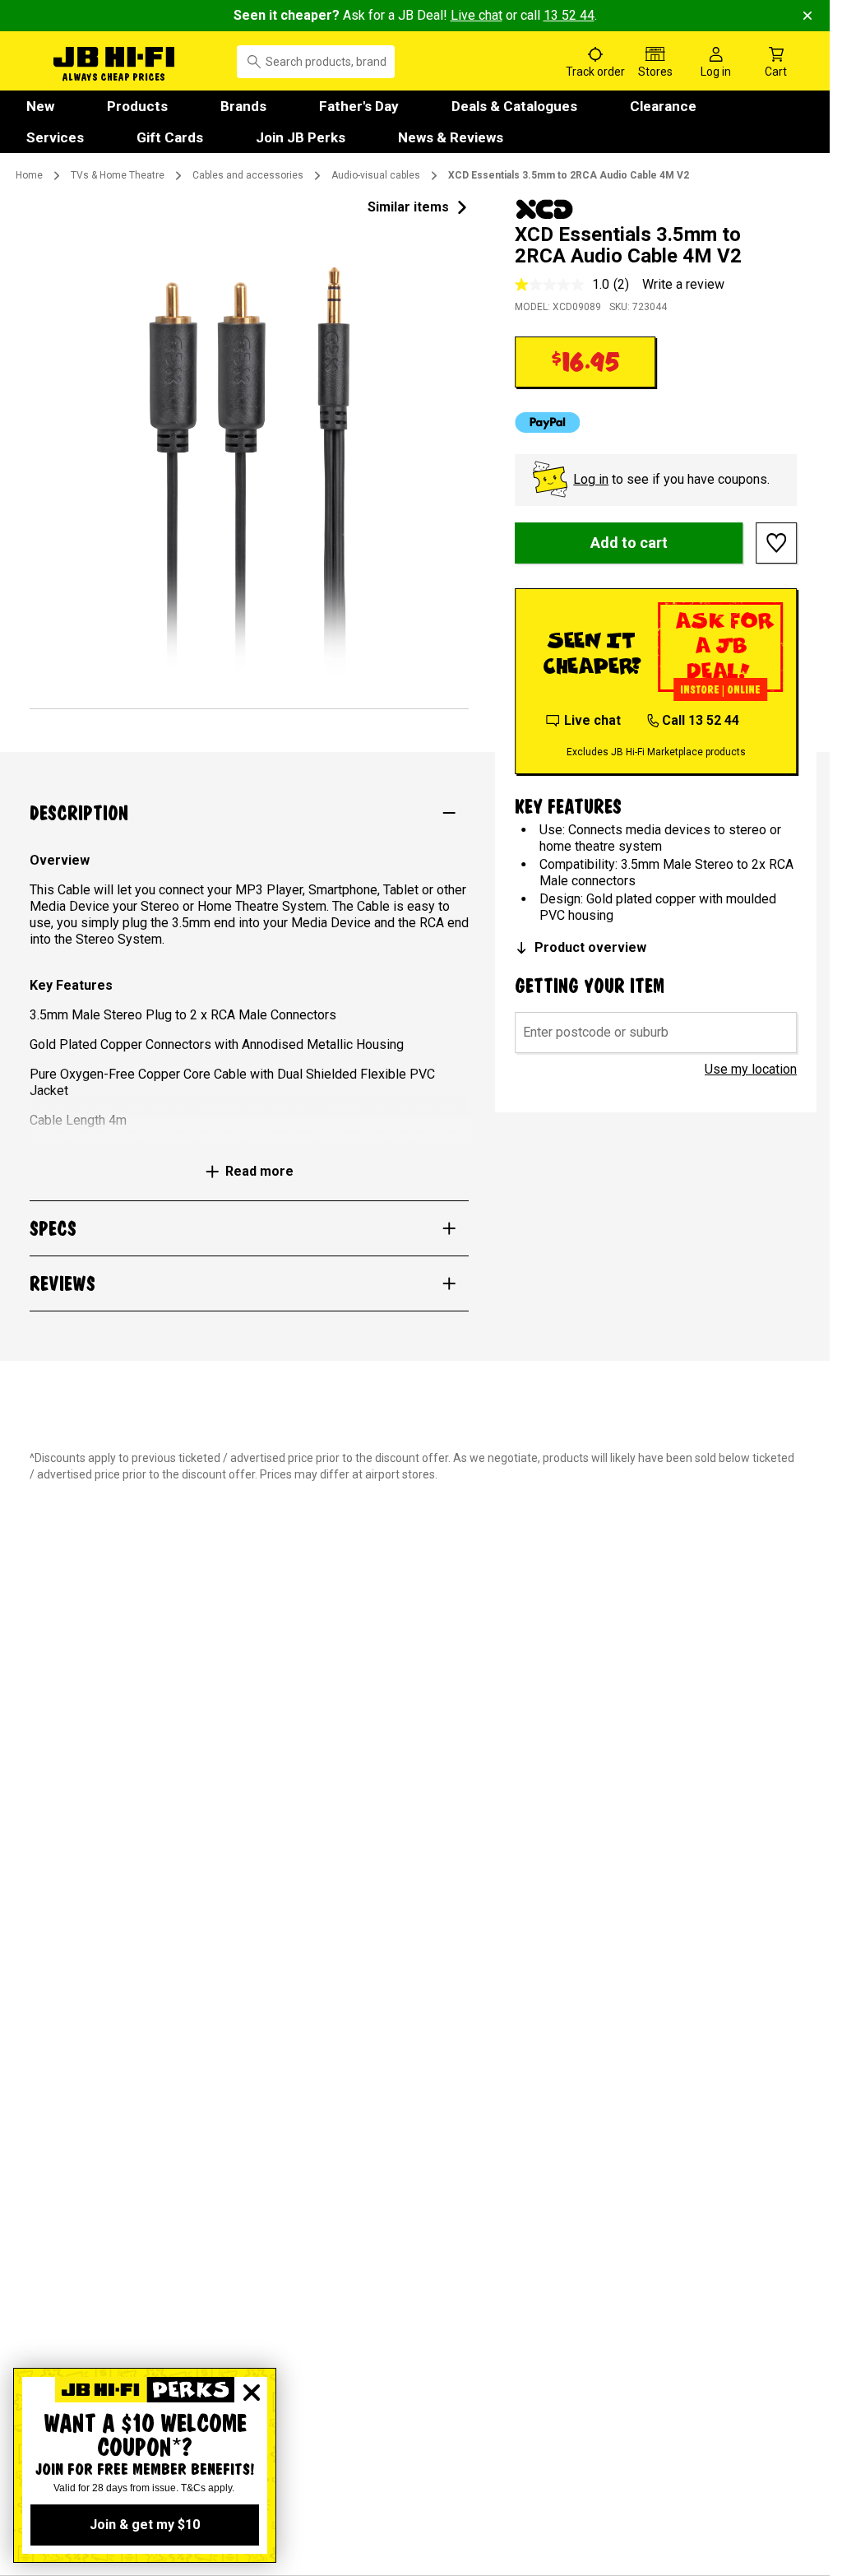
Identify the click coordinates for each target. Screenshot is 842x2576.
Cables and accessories (248, 175)
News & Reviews (451, 137)
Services (55, 137)
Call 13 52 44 (701, 720)
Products (137, 106)
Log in (591, 479)
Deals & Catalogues (514, 106)
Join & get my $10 (145, 2525)
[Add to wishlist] (776, 543)
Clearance (663, 106)
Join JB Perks (301, 137)
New (40, 106)
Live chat (477, 15)
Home (29, 175)
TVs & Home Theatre (118, 175)
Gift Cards (170, 137)
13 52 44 (569, 15)
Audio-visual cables (376, 175)
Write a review (683, 284)
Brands (243, 106)
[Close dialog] (252, 2393)
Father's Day (359, 106)
